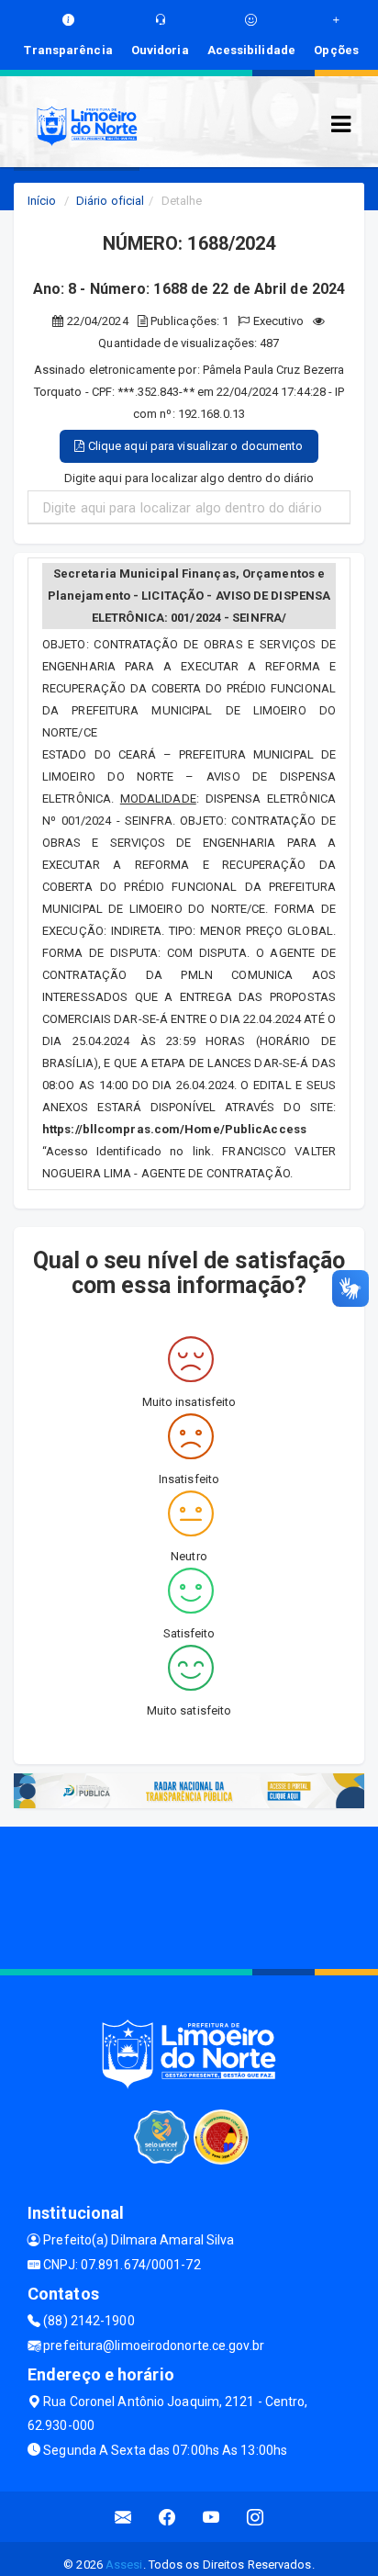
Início (42, 201)
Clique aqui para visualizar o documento (195, 446)
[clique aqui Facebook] (167, 2517)
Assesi (124, 2565)
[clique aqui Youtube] (211, 2517)
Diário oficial (110, 201)
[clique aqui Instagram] (256, 2517)
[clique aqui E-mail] (123, 2517)
